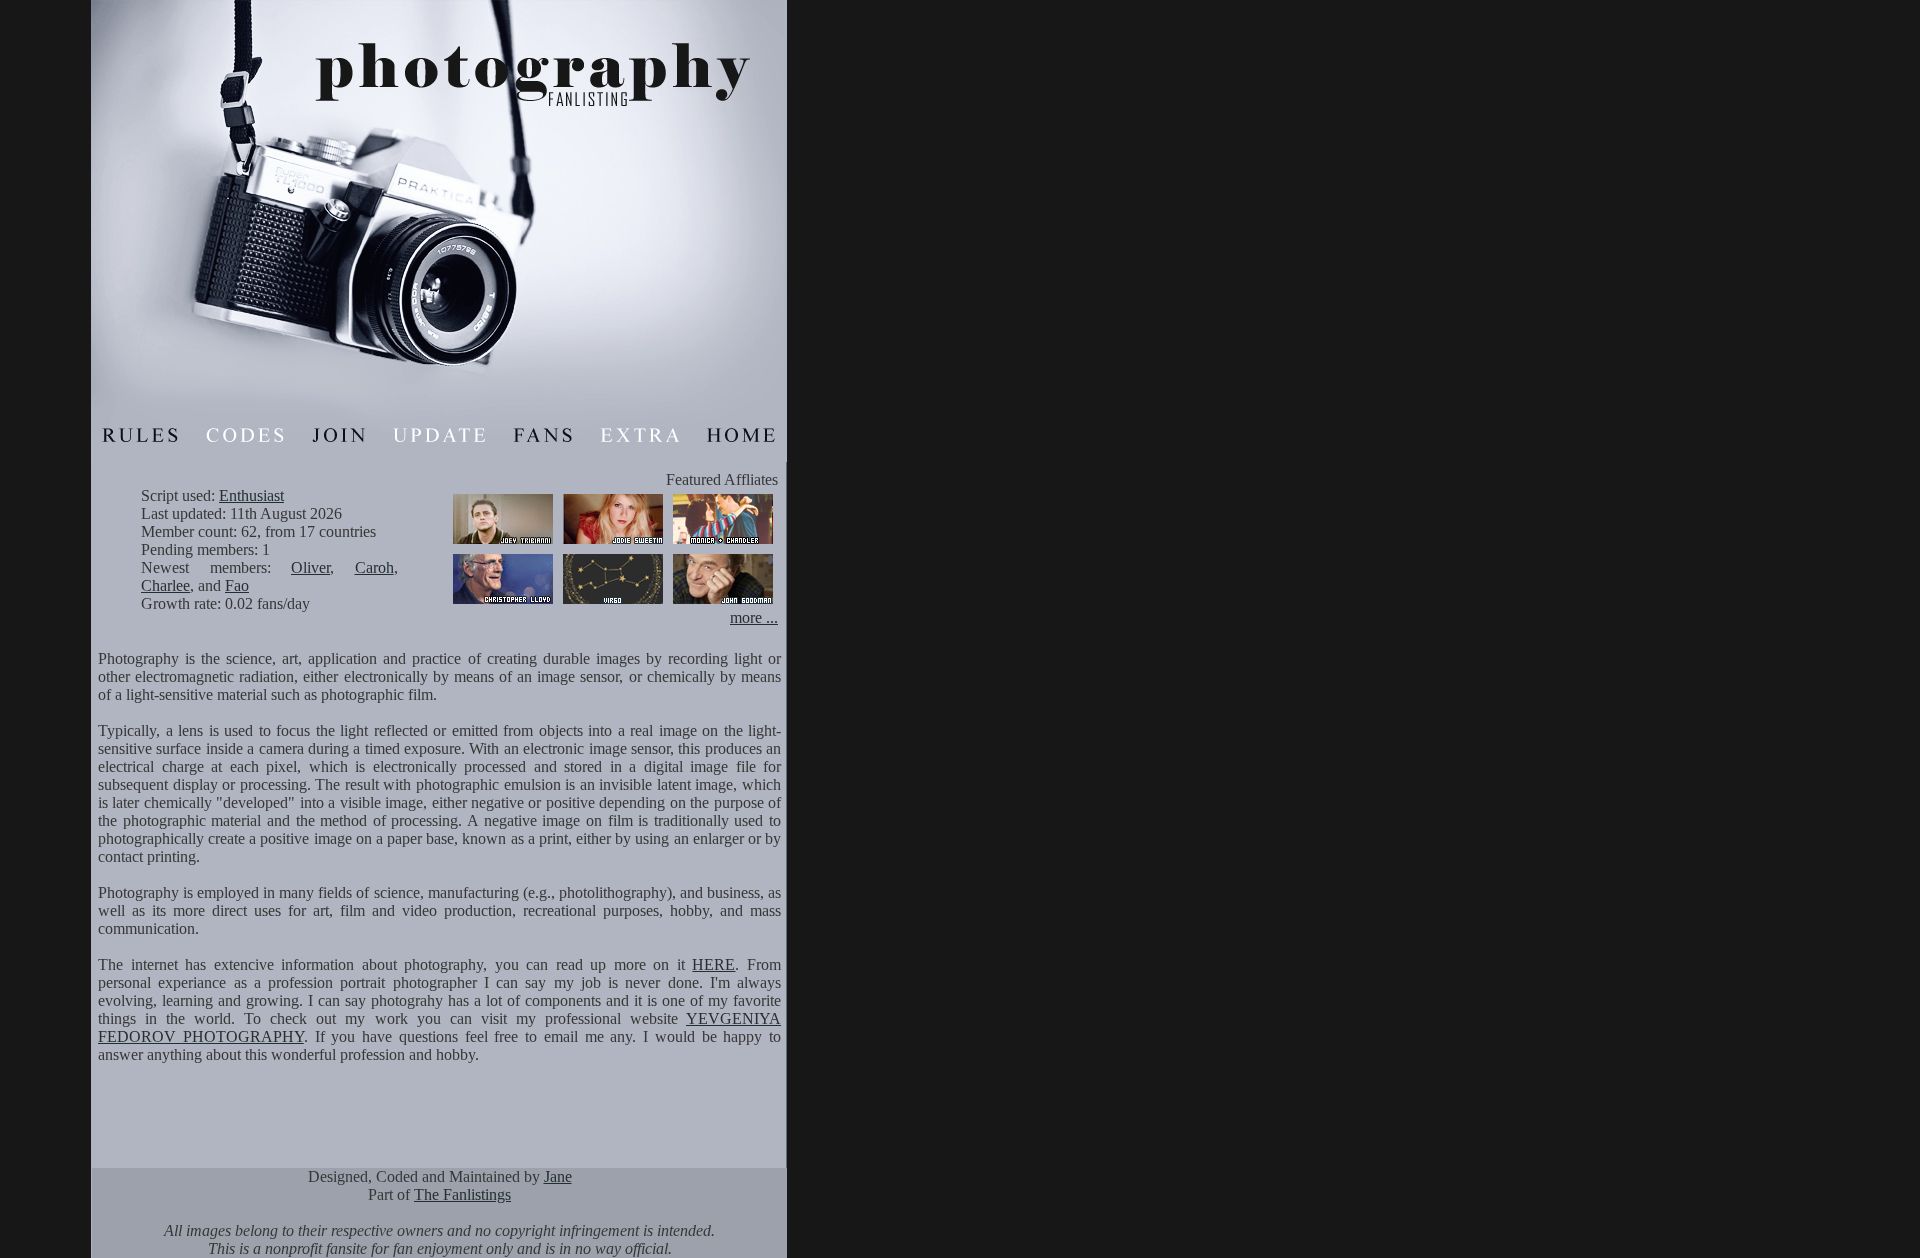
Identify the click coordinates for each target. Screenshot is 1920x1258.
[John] (723, 603)
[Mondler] (723, 543)
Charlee (165, 585)
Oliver (310, 567)
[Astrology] (613, 603)
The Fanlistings (462, 1194)
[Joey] (503, 543)
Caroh (374, 567)
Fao (237, 585)
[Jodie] (613, 543)
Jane (558, 1176)
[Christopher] (503, 603)
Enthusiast (251, 495)
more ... (754, 617)
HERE (713, 964)
